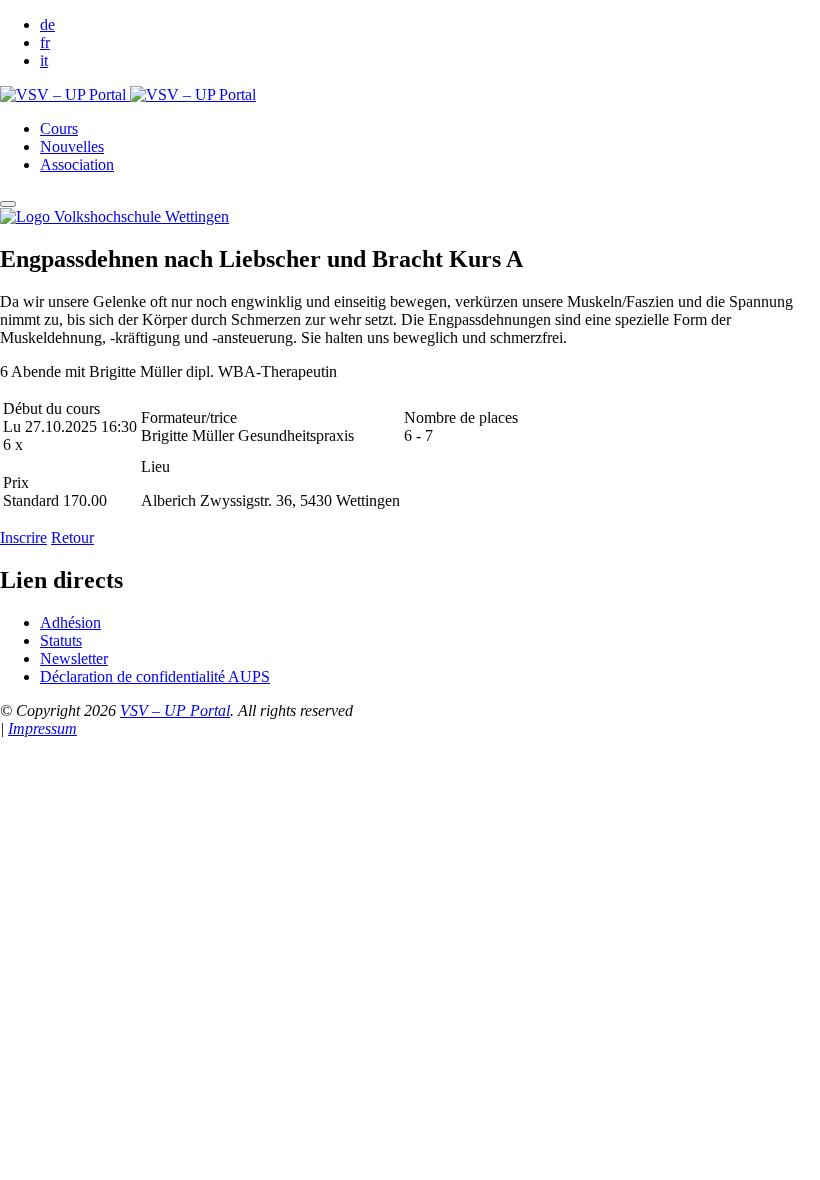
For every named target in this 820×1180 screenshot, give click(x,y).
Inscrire (23, 537)
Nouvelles (72, 146)
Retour (72, 537)
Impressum (42, 728)
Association (77, 164)
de (47, 24)
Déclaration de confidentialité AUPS (155, 676)
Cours (59, 128)
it (44, 60)
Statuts (61, 640)
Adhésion (70, 622)
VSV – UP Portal (175, 710)
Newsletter (74, 658)
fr (45, 42)
